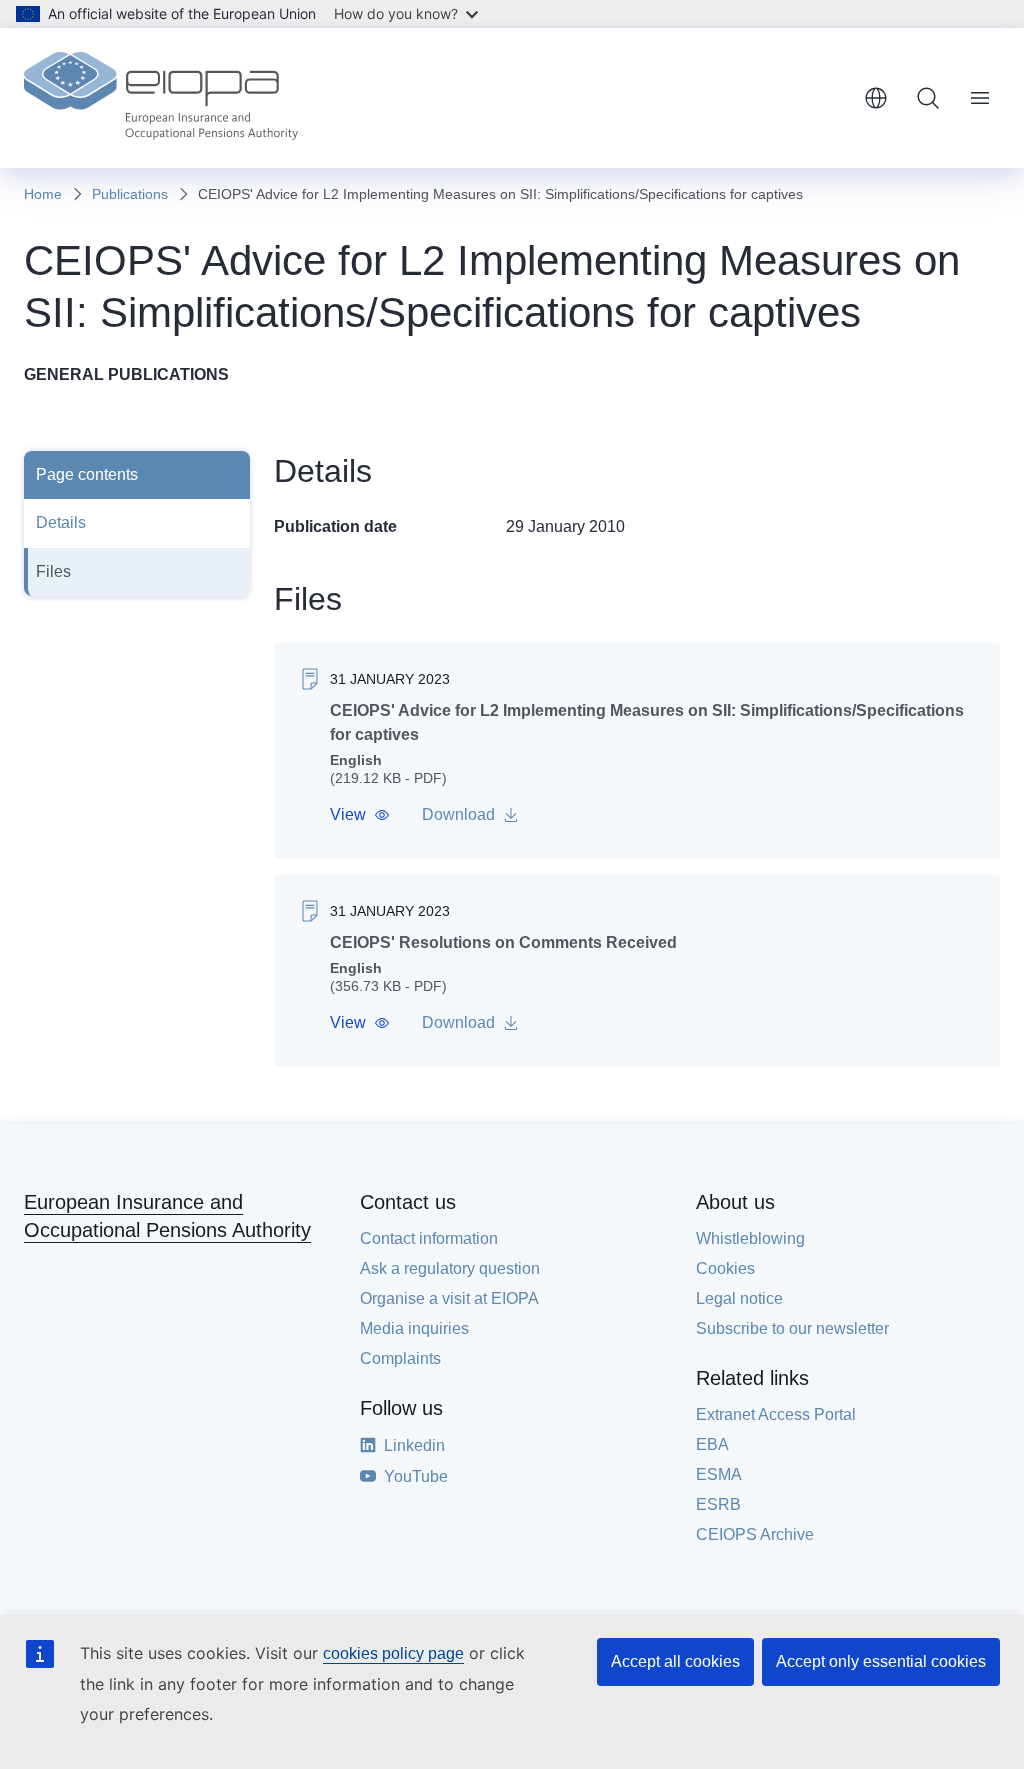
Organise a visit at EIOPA (449, 1298)
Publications (130, 194)
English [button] (876, 98)
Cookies (725, 1268)
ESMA (719, 1474)
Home (43, 194)
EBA (712, 1444)
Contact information (429, 1238)
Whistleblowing (750, 1238)
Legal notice (739, 1298)
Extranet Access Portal (776, 1414)
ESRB (718, 1504)
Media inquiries (414, 1328)
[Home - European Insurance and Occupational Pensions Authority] (161, 98)
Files (53, 571)
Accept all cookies (675, 1661)
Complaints (400, 1358)
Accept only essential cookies (881, 1661)
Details (61, 522)
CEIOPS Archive (755, 1534)
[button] (360, 815)
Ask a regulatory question (450, 1268)
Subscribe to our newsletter (792, 1328)
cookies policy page (393, 1653)
